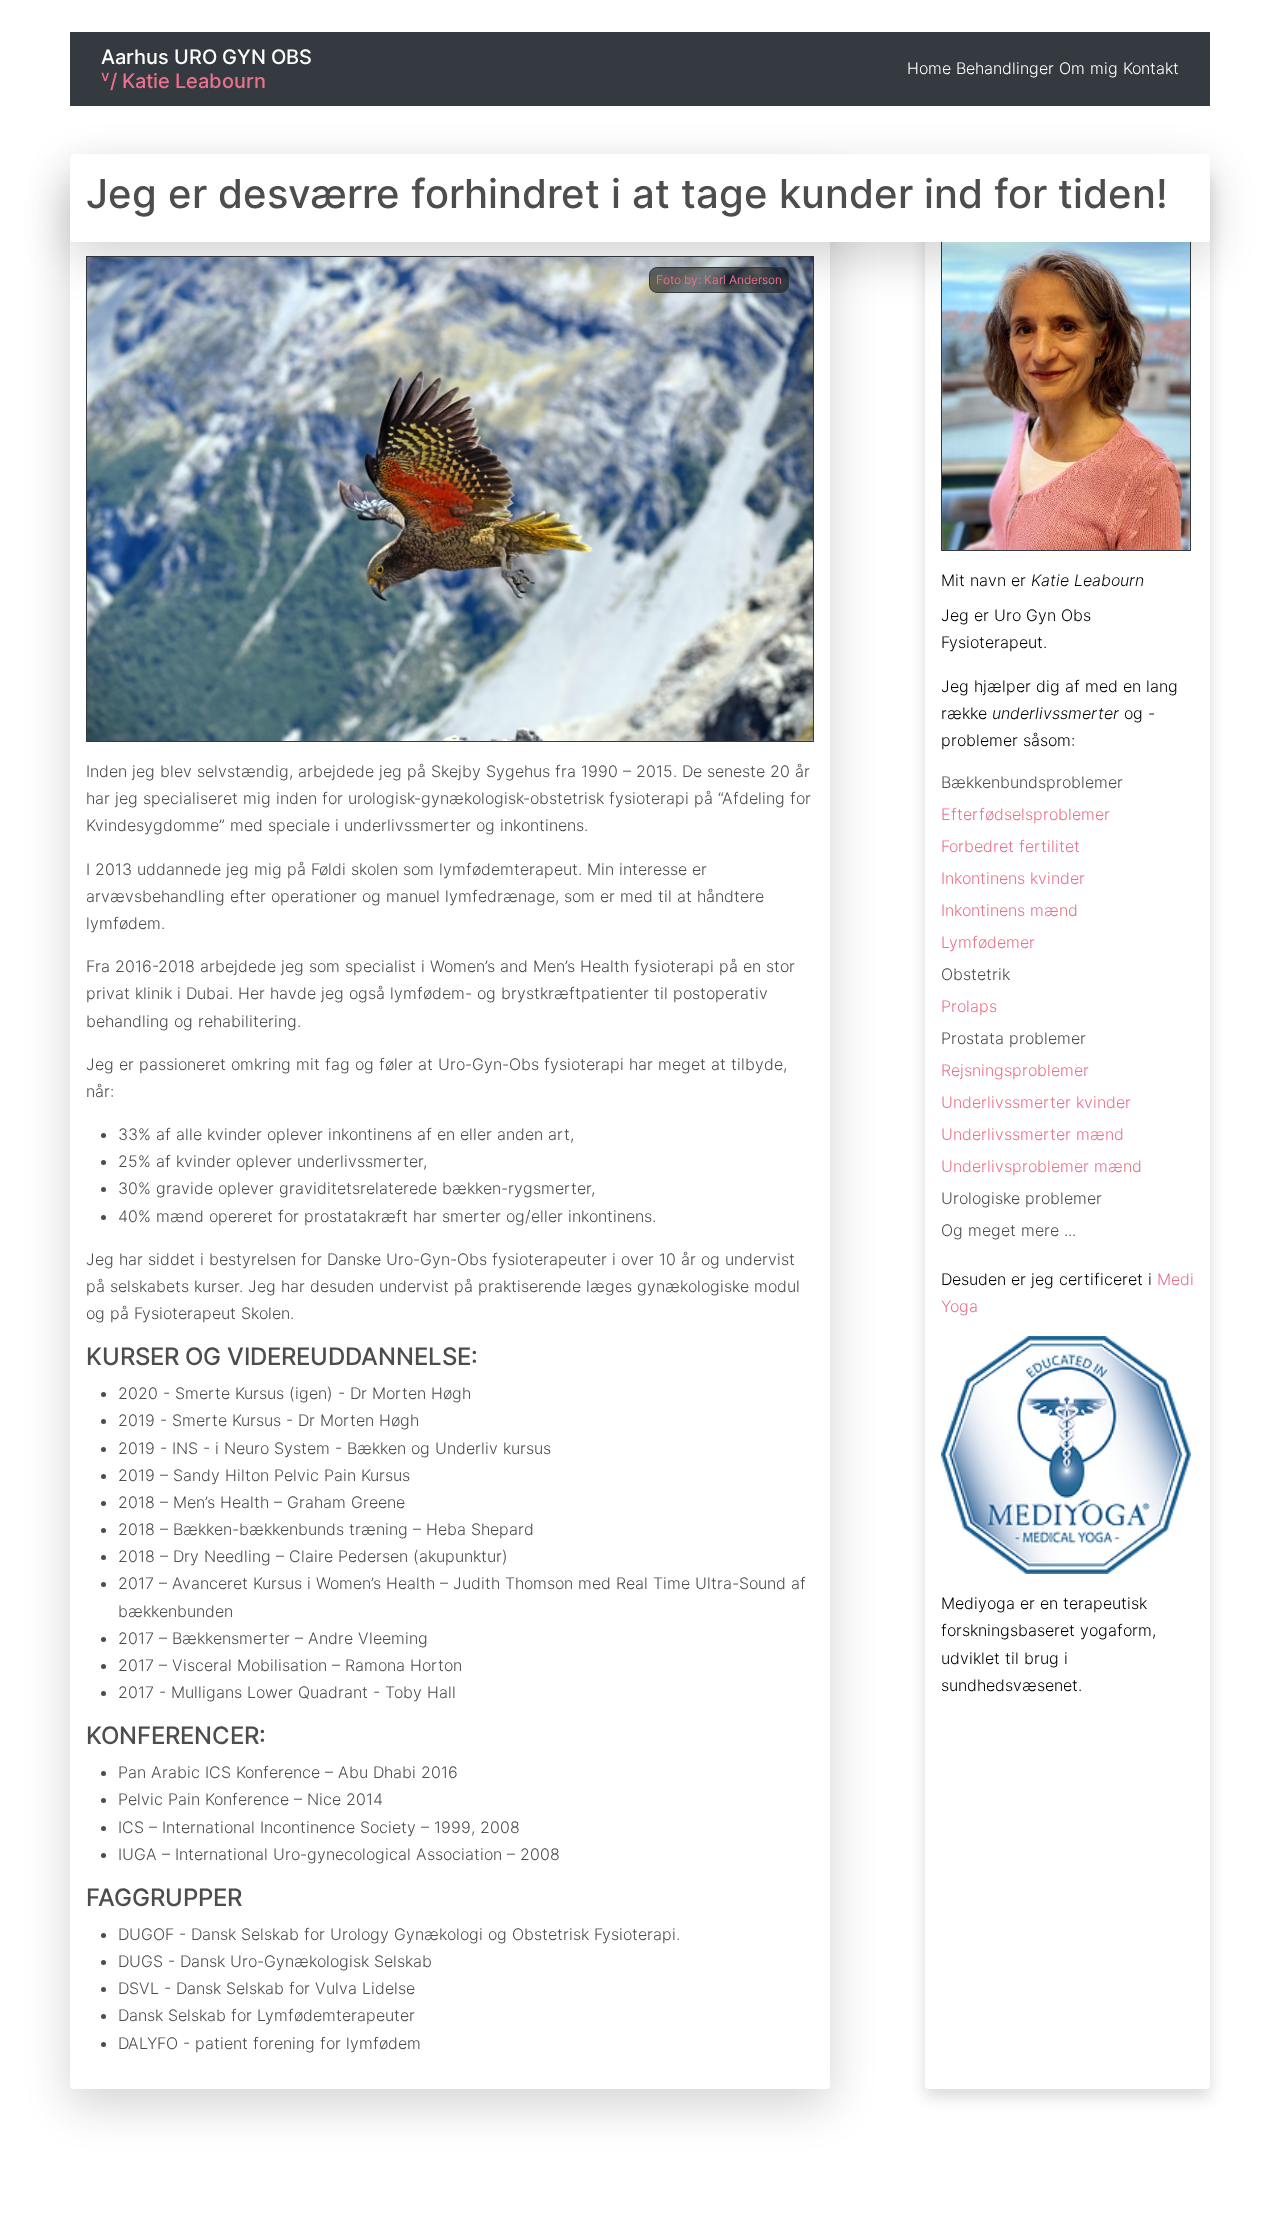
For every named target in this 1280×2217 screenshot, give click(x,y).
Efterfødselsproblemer (1025, 814)
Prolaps (969, 1006)
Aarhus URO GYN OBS (206, 69)
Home (929, 68)
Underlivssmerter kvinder (1036, 1102)
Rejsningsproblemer (1015, 1070)
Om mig (1088, 68)
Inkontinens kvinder (1013, 878)
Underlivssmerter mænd (1032, 1134)
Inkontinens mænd (1009, 910)
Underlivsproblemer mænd (1041, 1166)
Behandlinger (1005, 68)
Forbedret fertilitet (1010, 846)
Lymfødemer (988, 942)
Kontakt (1151, 68)
